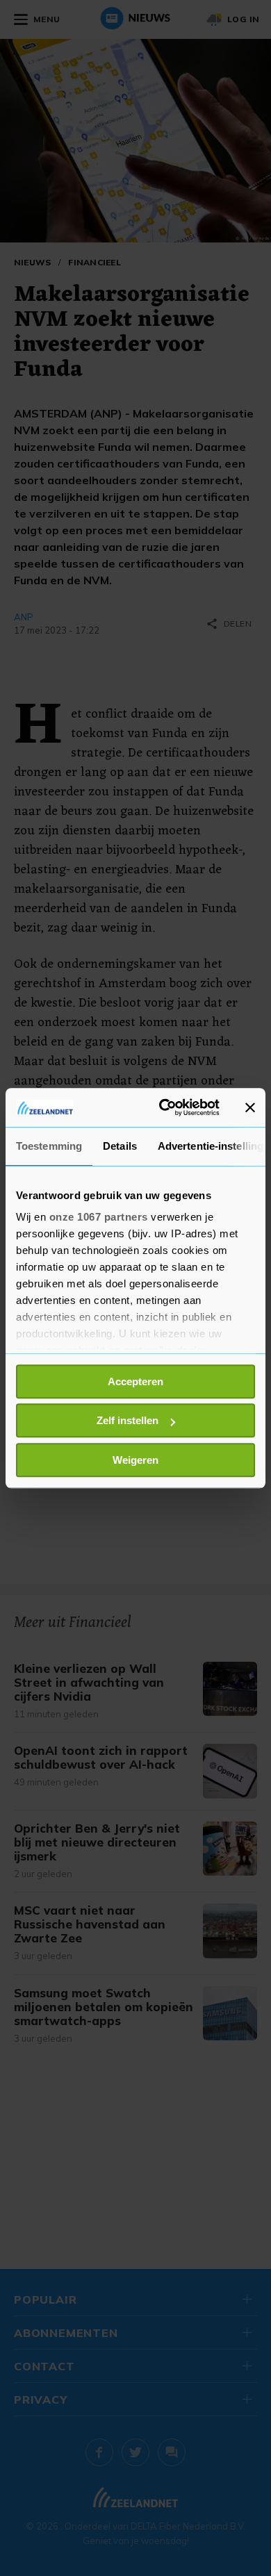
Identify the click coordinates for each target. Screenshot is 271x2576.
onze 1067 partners (99, 1217)
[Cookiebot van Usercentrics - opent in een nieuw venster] (164, 1107)
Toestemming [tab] (49, 1146)
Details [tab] (120, 1146)
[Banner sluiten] (250, 1107)
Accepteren (135, 1381)
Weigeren (135, 1460)
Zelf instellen (128, 1420)
